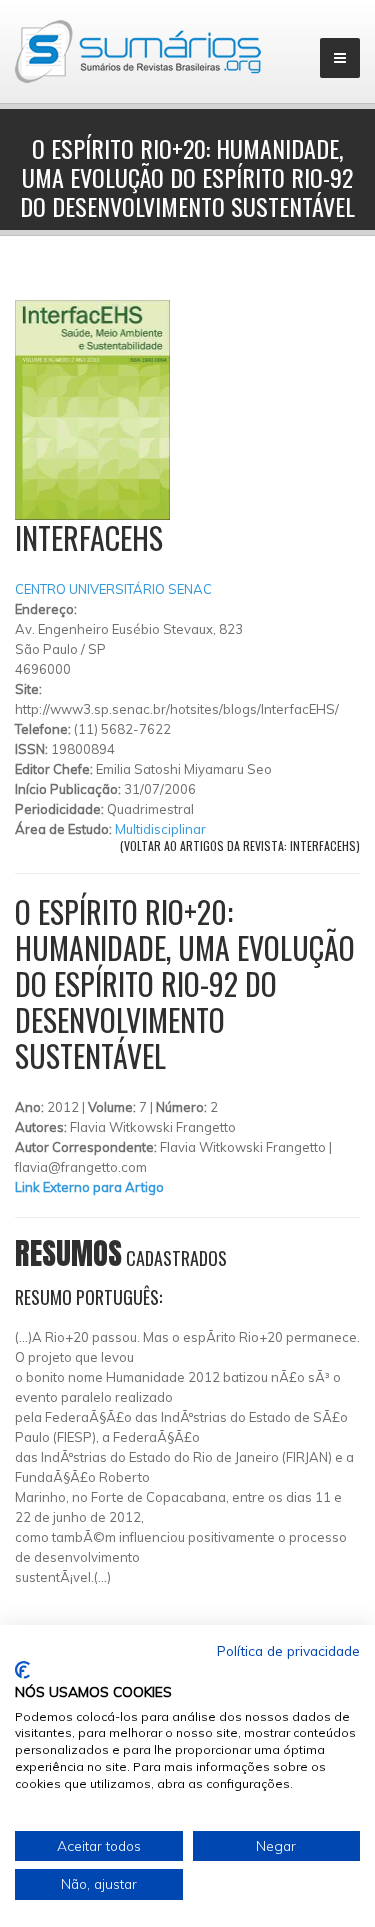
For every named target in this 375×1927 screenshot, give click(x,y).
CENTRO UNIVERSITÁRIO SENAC (113, 589)
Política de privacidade (288, 1650)
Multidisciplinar (160, 829)
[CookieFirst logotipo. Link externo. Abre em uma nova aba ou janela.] (22, 1670)
